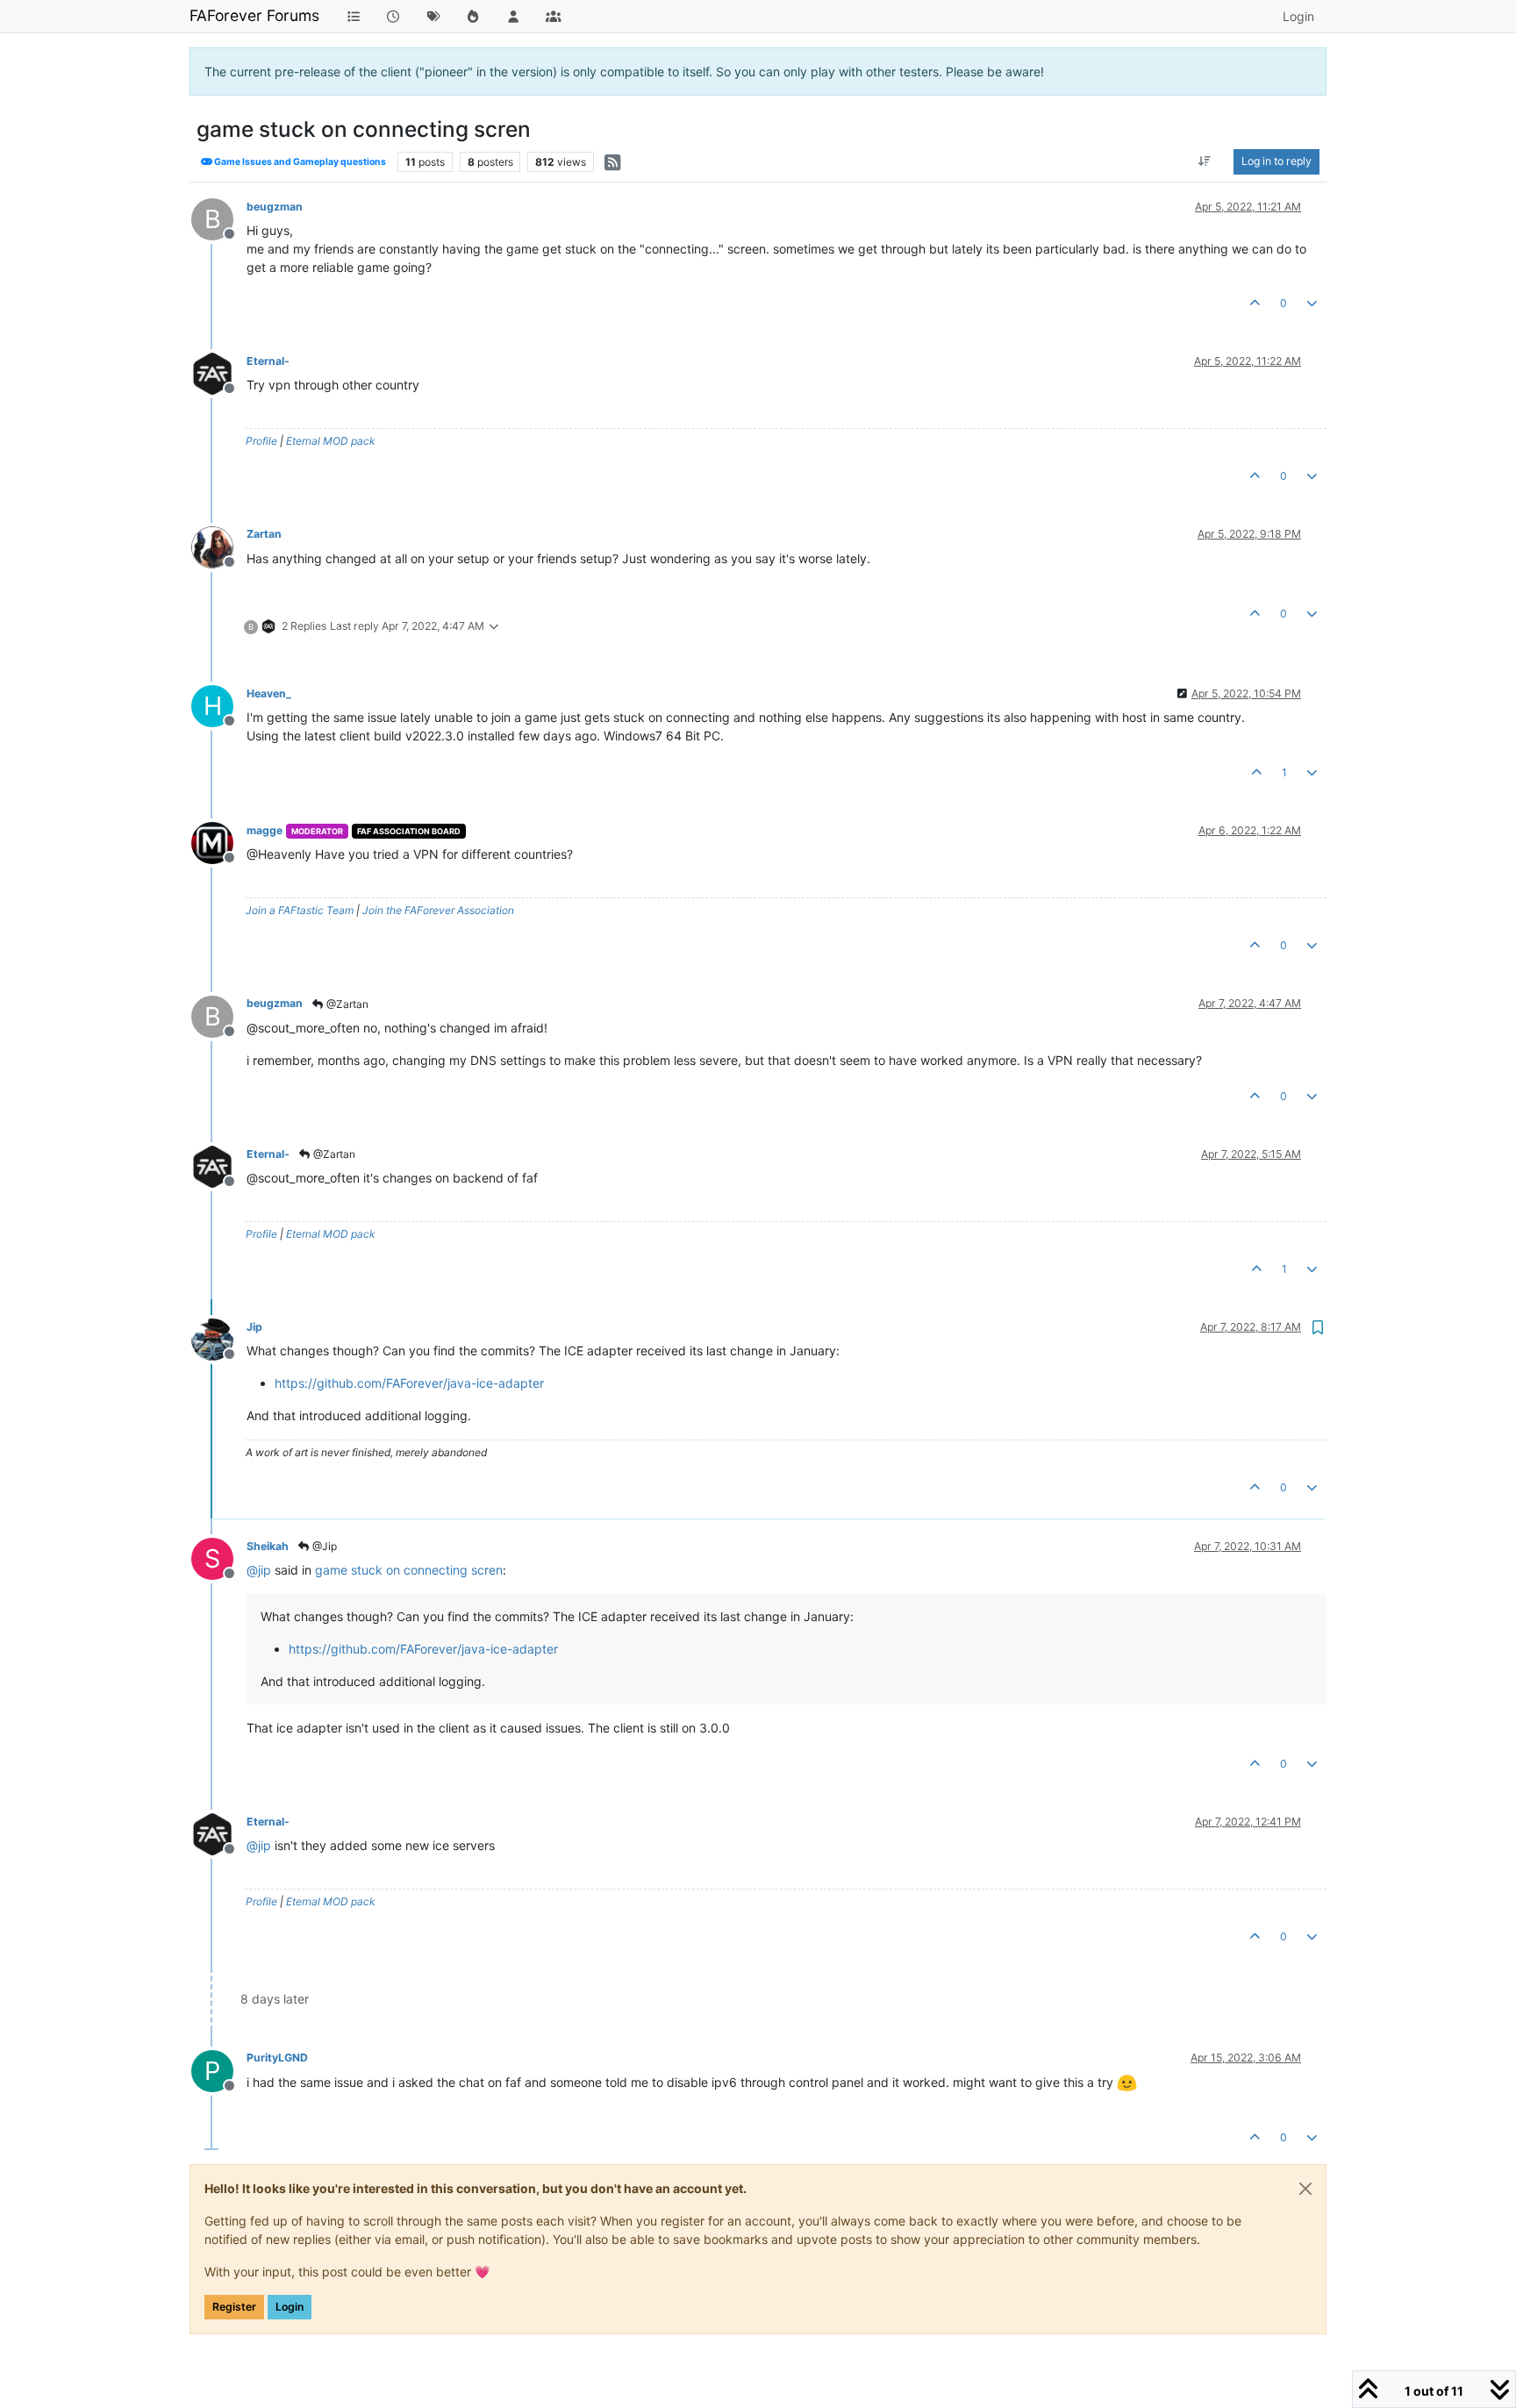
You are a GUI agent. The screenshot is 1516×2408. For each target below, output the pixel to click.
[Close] (1305, 2189)
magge (265, 830)
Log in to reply (1276, 161)
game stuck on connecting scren (409, 1570)
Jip (254, 1327)
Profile (261, 441)
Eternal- (268, 361)
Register (234, 2307)
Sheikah (268, 1546)
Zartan (264, 534)
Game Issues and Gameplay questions (299, 162)
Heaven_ (269, 693)
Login (290, 2307)
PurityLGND (277, 2058)
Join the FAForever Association (438, 910)
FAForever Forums (254, 15)
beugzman (275, 207)
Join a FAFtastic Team (300, 910)
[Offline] (219, 372)
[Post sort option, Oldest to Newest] (1205, 161)
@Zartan (346, 1004)
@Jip (323, 1546)
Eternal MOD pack (331, 441)
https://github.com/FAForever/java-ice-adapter (409, 1383)
